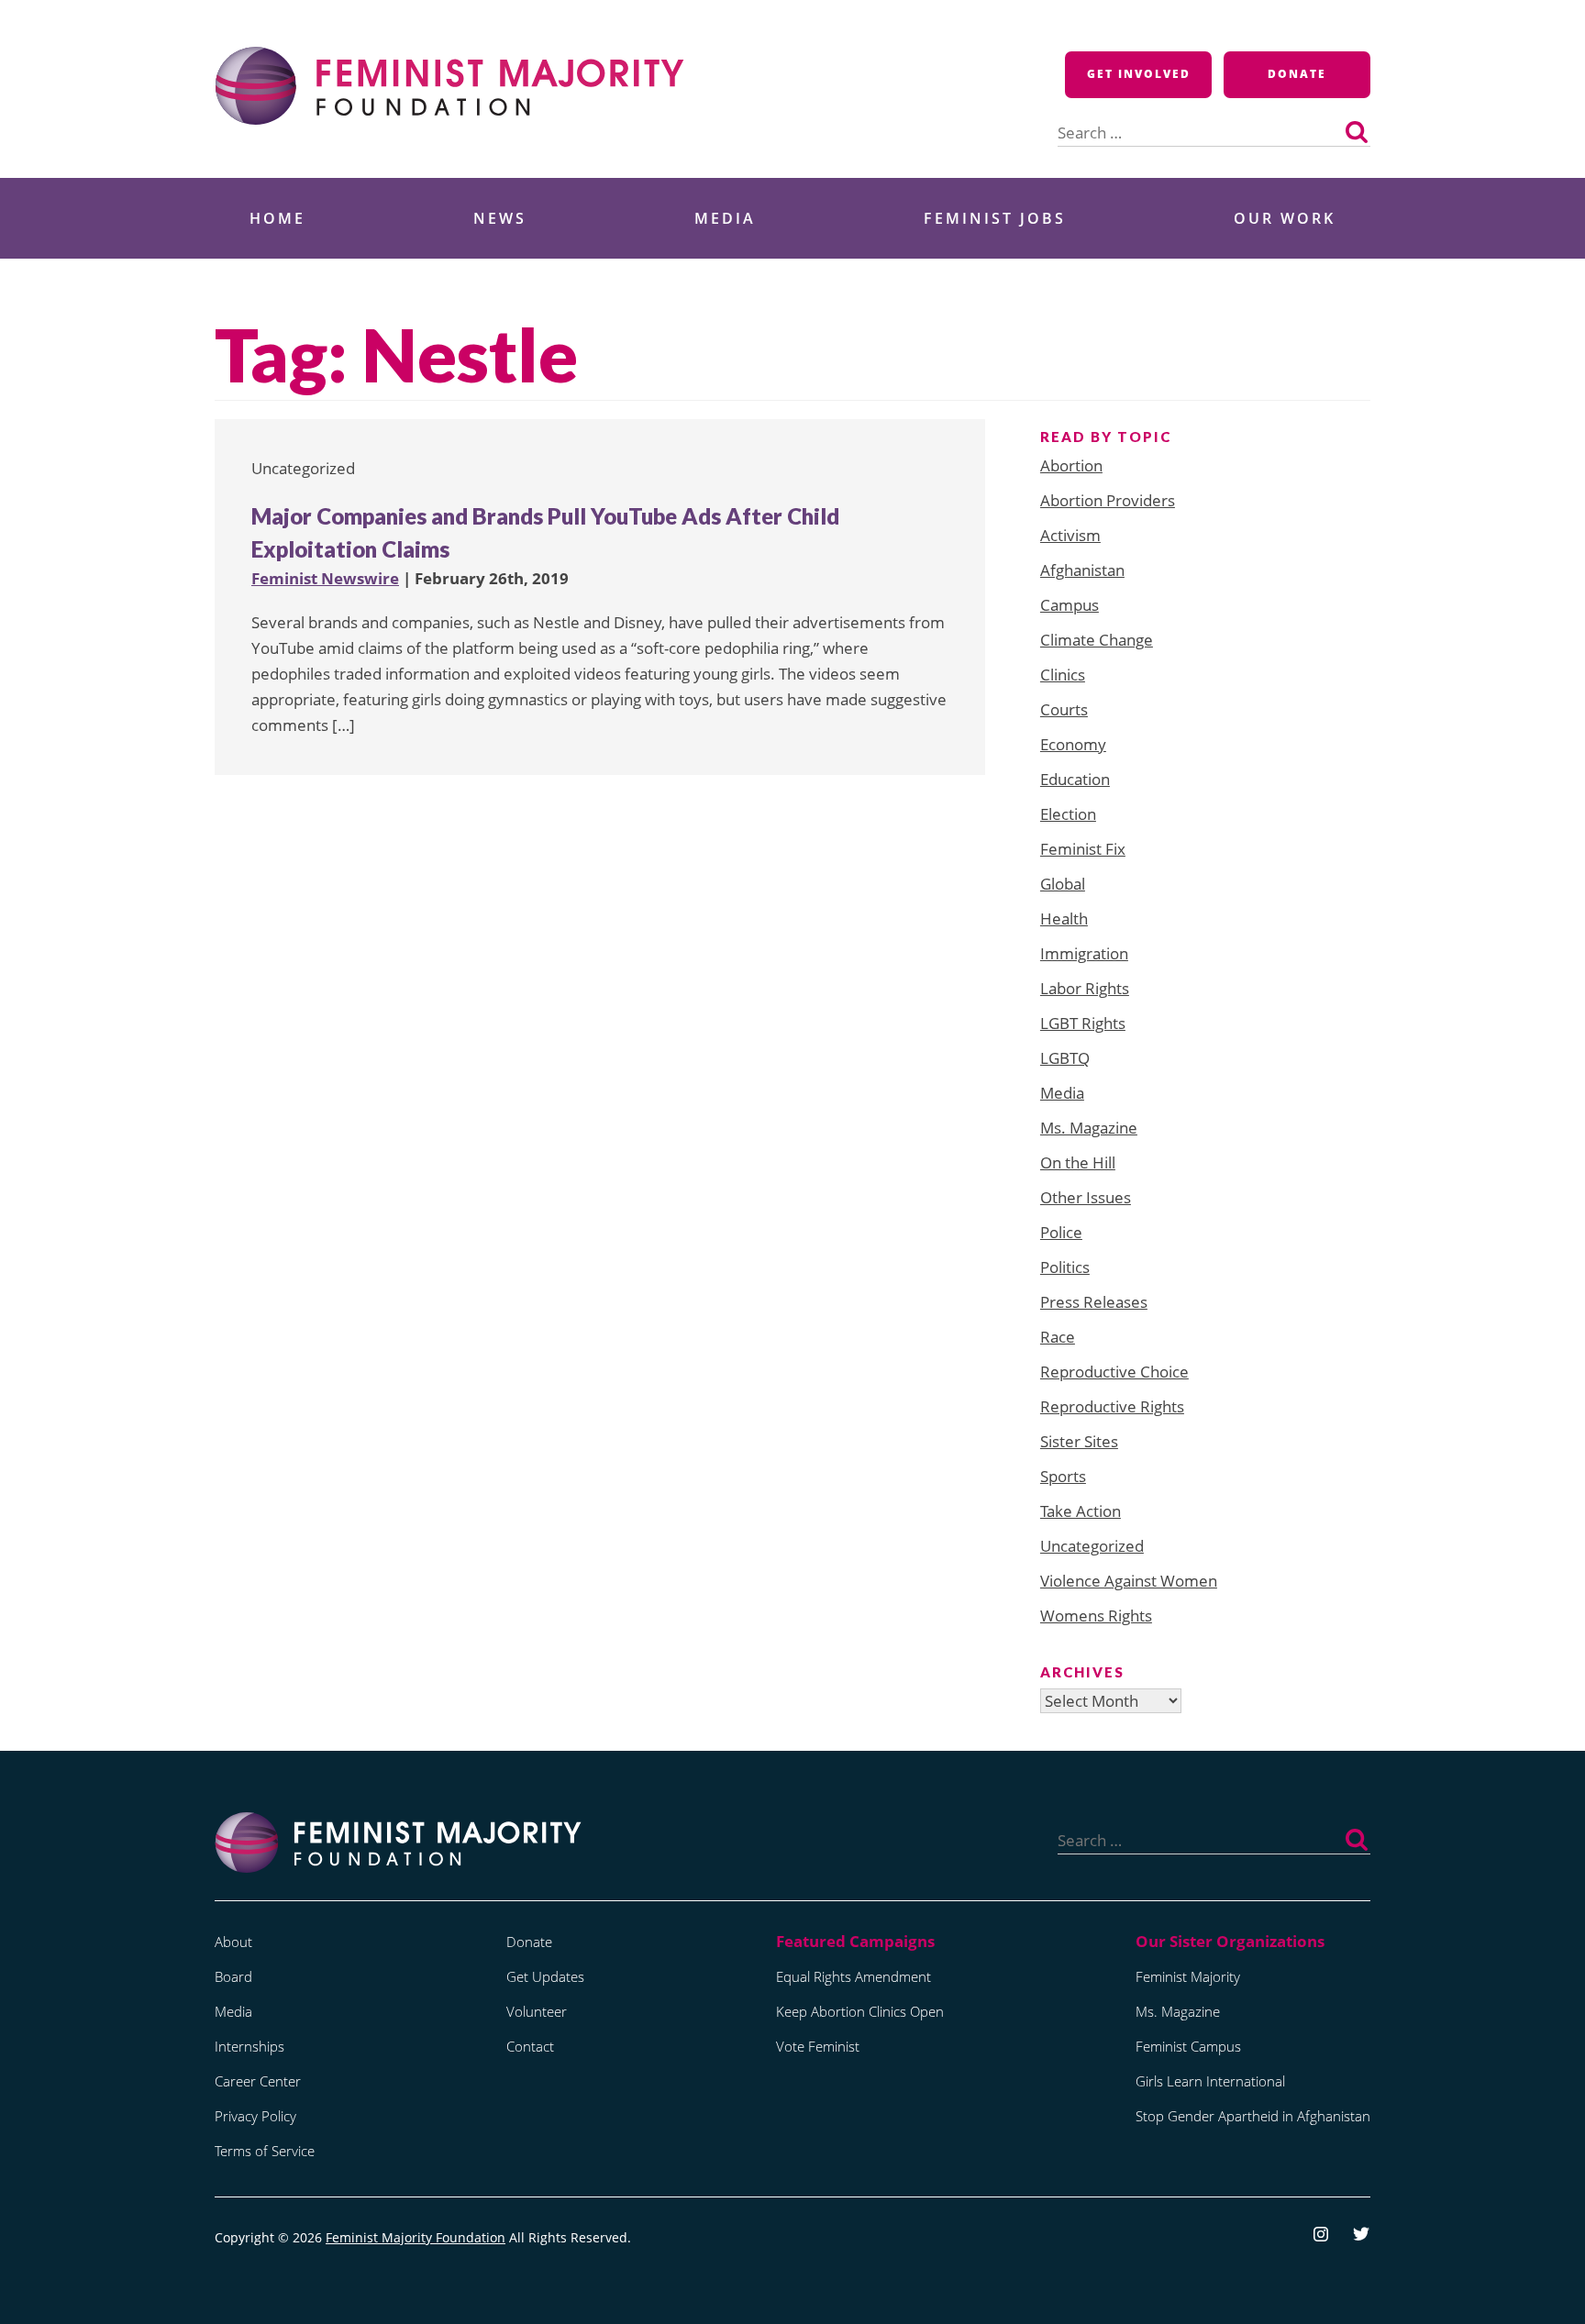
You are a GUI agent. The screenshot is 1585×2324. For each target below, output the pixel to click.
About (233, 1942)
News (500, 218)
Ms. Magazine (1089, 1128)
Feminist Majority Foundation (416, 2237)
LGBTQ (1065, 1058)
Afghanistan (1082, 570)
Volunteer (537, 2011)
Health (1064, 919)
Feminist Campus (1188, 2046)
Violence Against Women (1129, 1581)
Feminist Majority (1188, 1976)
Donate (1297, 74)
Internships (249, 2046)
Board (233, 1976)
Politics (1065, 1267)
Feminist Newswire (325, 578)
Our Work (1285, 218)
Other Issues (1086, 1197)
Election (1068, 814)
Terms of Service (265, 2151)
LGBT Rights (1083, 1023)
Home (277, 218)
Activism (1070, 535)
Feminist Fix (1083, 849)
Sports (1063, 1476)
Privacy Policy (255, 2116)
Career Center (258, 2081)
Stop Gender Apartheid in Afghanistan (1253, 2116)
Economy (1073, 744)
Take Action (1081, 1511)
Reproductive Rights (1112, 1406)
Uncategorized (1092, 1546)
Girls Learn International (1210, 2081)
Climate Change (1097, 640)
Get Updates (545, 1976)
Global (1063, 884)
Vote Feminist (818, 2046)
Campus (1070, 605)
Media (725, 218)
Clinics (1063, 675)
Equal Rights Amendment (853, 1976)
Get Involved (1139, 74)
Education (1075, 779)
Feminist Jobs (995, 218)
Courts (1064, 709)
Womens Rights (1096, 1616)
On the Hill (1078, 1162)
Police (1061, 1232)
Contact (530, 2046)
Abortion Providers (1108, 500)
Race (1058, 1337)
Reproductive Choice (1114, 1372)
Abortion (1071, 465)
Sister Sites (1079, 1441)
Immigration (1084, 953)
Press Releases (1094, 1302)
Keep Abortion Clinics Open (860, 2011)
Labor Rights (1085, 988)
